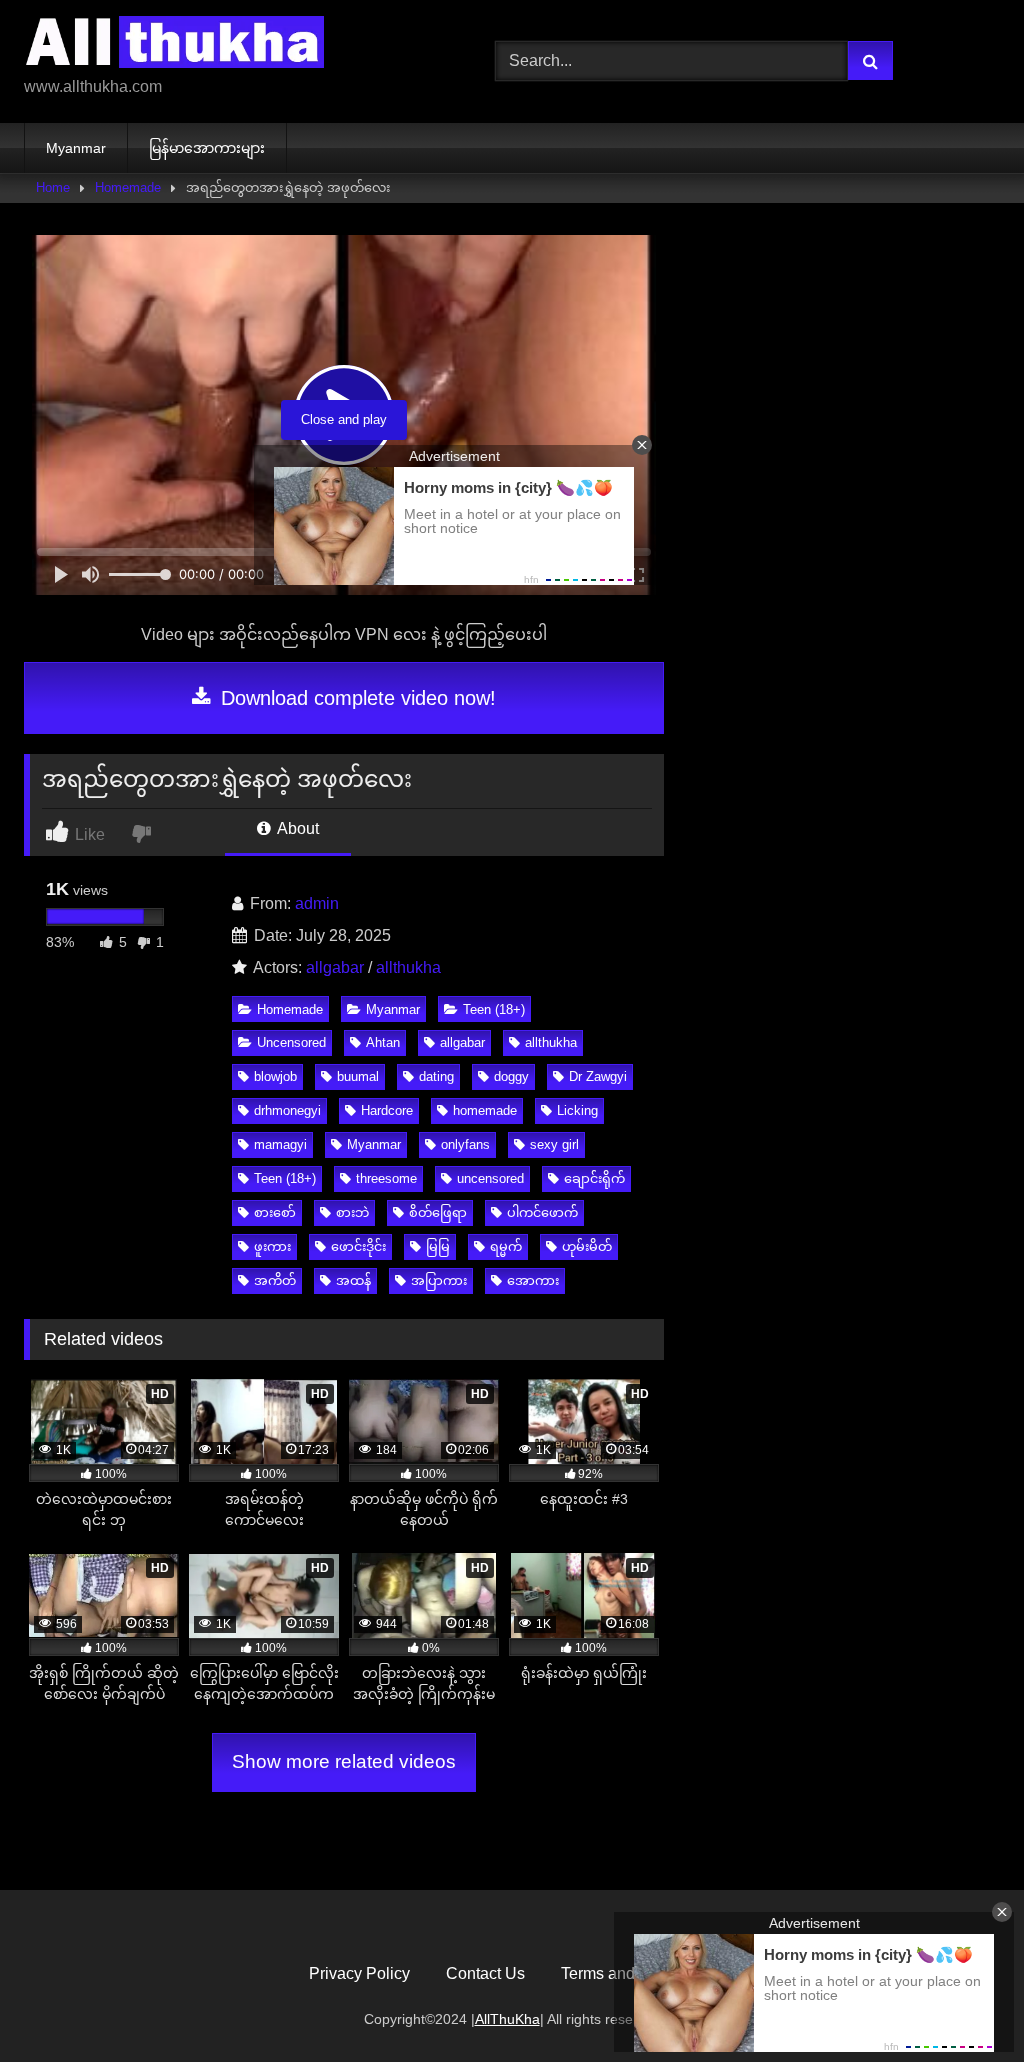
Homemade (128, 187)
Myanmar (76, 148)
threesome (386, 1178)
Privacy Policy (359, 1973)
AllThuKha (507, 2019)
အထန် (353, 1280)
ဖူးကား (272, 1246)
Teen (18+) (494, 1009)
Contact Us (485, 1973)
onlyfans (465, 1144)
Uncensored (291, 1042)
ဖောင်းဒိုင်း (358, 1246)
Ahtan (383, 1042)
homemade (485, 1110)
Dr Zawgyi (598, 1076)
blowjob (275, 1076)
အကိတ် (275, 1280)
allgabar (335, 967)
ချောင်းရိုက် (594, 1178)
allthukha (408, 967)
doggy (511, 1076)
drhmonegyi (287, 1110)
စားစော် (275, 1212)
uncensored (490, 1178)
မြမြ (438, 1246)
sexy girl (554, 1144)
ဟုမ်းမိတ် (587, 1246)
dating (436, 1076)
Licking (577, 1110)
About (296, 828)
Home (53, 187)
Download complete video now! (355, 698)
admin (317, 903)
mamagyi (280, 1144)
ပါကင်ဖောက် (542, 1212)
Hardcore (387, 1110)
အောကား (533, 1280)
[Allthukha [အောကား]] (228, 45)
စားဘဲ (352, 1212)
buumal (358, 1076)
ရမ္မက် (506, 1246)
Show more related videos (344, 1761)
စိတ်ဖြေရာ (438, 1212)
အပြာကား (439, 1280)
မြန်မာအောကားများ (207, 148)
